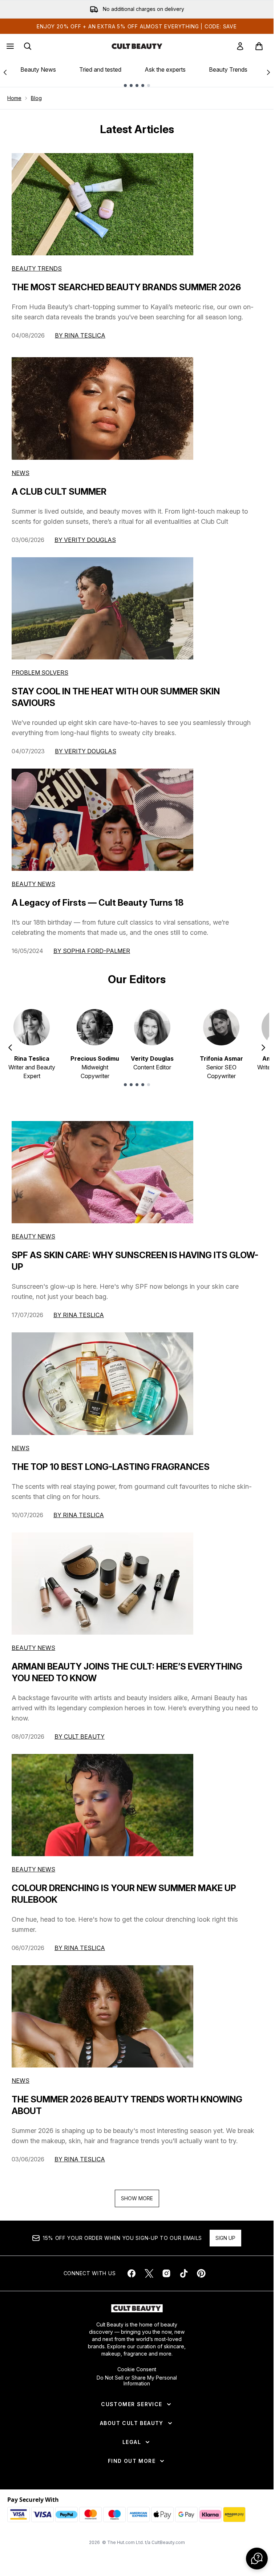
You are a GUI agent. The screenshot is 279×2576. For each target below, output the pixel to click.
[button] (257, 2559)
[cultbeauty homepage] (137, 46)
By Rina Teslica (80, 335)
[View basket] (259, 46)
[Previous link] (5, 72)
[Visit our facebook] (132, 2273)
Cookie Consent (137, 2369)
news (21, 1448)
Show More (137, 2198)
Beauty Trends (228, 69)
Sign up (225, 2238)
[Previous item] (10, 1048)
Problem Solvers (40, 673)
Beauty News (38, 69)
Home (14, 98)
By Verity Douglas (85, 540)
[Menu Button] (9, 46)
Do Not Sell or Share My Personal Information (137, 2381)
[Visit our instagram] (166, 2273)
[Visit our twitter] (149, 2273)
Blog (36, 98)
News (21, 473)
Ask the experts (165, 69)
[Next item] (263, 1048)
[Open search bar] (28, 46)
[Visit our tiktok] (184, 2273)
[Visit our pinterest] (201, 2273)
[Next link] (268, 72)
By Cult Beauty (80, 1736)
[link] (240, 46)
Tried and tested (100, 69)
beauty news (33, 1236)
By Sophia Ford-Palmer (92, 951)
